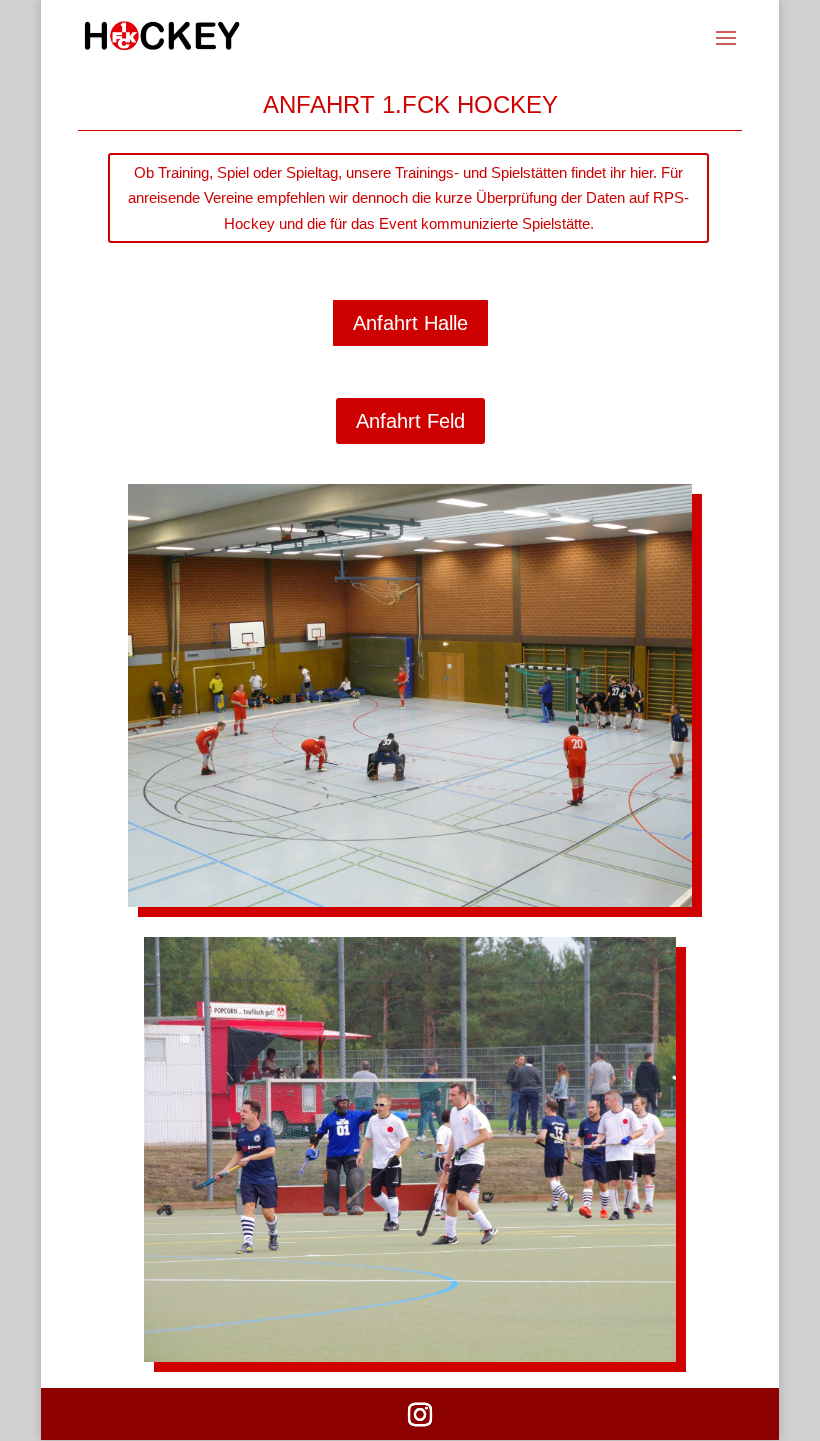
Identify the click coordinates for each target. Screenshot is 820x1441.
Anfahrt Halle (410, 323)
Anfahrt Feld (410, 421)
